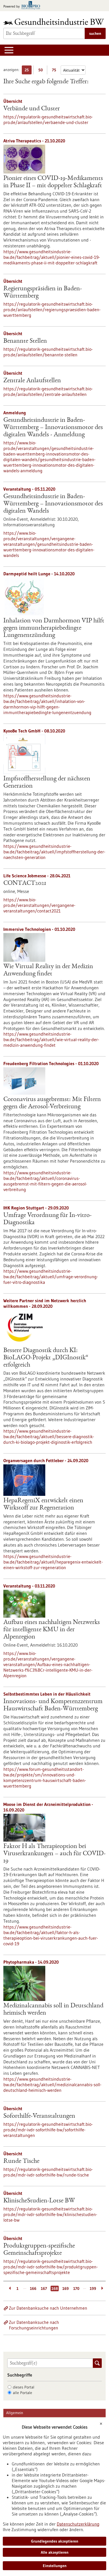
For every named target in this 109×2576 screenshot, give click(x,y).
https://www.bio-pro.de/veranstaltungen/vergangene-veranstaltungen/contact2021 (39, 905)
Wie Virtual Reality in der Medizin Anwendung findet (48, 970)
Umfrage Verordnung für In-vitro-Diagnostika (48, 1219)
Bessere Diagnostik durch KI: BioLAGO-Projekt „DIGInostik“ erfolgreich (46, 1358)
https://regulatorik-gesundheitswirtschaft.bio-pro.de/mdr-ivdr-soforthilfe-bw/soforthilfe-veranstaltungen (48, 2130)
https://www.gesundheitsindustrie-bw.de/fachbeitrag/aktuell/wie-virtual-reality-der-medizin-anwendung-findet (51, 1039)
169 (66, 2288)
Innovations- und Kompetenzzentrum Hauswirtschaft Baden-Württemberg (53, 1705)
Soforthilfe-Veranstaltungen (39, 2116)
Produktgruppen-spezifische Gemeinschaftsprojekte (39, 2250)
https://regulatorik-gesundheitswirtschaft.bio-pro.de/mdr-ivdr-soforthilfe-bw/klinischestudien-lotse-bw (50, 2214)
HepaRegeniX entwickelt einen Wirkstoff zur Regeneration (43, 1504)
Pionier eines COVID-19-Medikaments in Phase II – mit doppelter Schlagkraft (53, 182)
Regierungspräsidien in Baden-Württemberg (43, 293)
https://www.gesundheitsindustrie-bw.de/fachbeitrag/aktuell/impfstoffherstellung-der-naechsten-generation (54, 852)
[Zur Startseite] (54, 22)
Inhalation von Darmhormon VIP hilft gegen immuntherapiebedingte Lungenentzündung (54, 628)
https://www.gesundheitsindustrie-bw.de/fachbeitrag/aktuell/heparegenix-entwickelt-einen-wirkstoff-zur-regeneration (53, 1562)
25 (28, 71)
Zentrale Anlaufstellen (32, 381)
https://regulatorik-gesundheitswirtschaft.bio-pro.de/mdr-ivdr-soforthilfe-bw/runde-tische (48, 2172)
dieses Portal (24, 2387)
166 (33, 2288)
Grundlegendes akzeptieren (55, 2541)
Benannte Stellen (25, 341)
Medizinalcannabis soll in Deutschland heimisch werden (53, 2010)
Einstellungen (55, 2566)
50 (42, 71)
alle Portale (22, 2393)
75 (55, 71)
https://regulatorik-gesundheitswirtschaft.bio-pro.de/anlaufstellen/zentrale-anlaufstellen (48, 391)
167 (44, 2288)
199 (93, 2288)
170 (76, 2288)
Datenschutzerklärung (78, 2524)
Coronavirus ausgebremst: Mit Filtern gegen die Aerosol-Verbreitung (52, 1103)
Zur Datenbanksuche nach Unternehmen (48, 2308)
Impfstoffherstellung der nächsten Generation (47, 783)
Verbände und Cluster (32, 109)
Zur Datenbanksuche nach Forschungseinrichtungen (34, 2325)
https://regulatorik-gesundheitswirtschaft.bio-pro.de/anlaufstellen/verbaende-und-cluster (48, 120)
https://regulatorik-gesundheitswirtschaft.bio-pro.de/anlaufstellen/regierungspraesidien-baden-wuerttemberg (52, 310)
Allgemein (15, 2413)
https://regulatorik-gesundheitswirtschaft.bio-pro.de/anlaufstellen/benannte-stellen (48, 352)
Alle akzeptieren (55, 2552)
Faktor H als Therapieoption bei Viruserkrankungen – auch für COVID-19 (54, 1854)
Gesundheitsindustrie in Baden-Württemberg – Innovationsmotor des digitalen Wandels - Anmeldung (53, 428)
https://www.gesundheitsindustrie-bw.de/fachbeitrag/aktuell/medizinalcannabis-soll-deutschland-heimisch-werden (52, 2085)
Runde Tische (21, 2161)
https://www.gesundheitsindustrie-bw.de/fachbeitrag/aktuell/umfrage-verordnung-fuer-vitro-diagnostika (51, 1277)
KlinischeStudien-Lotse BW (39, 2201)
